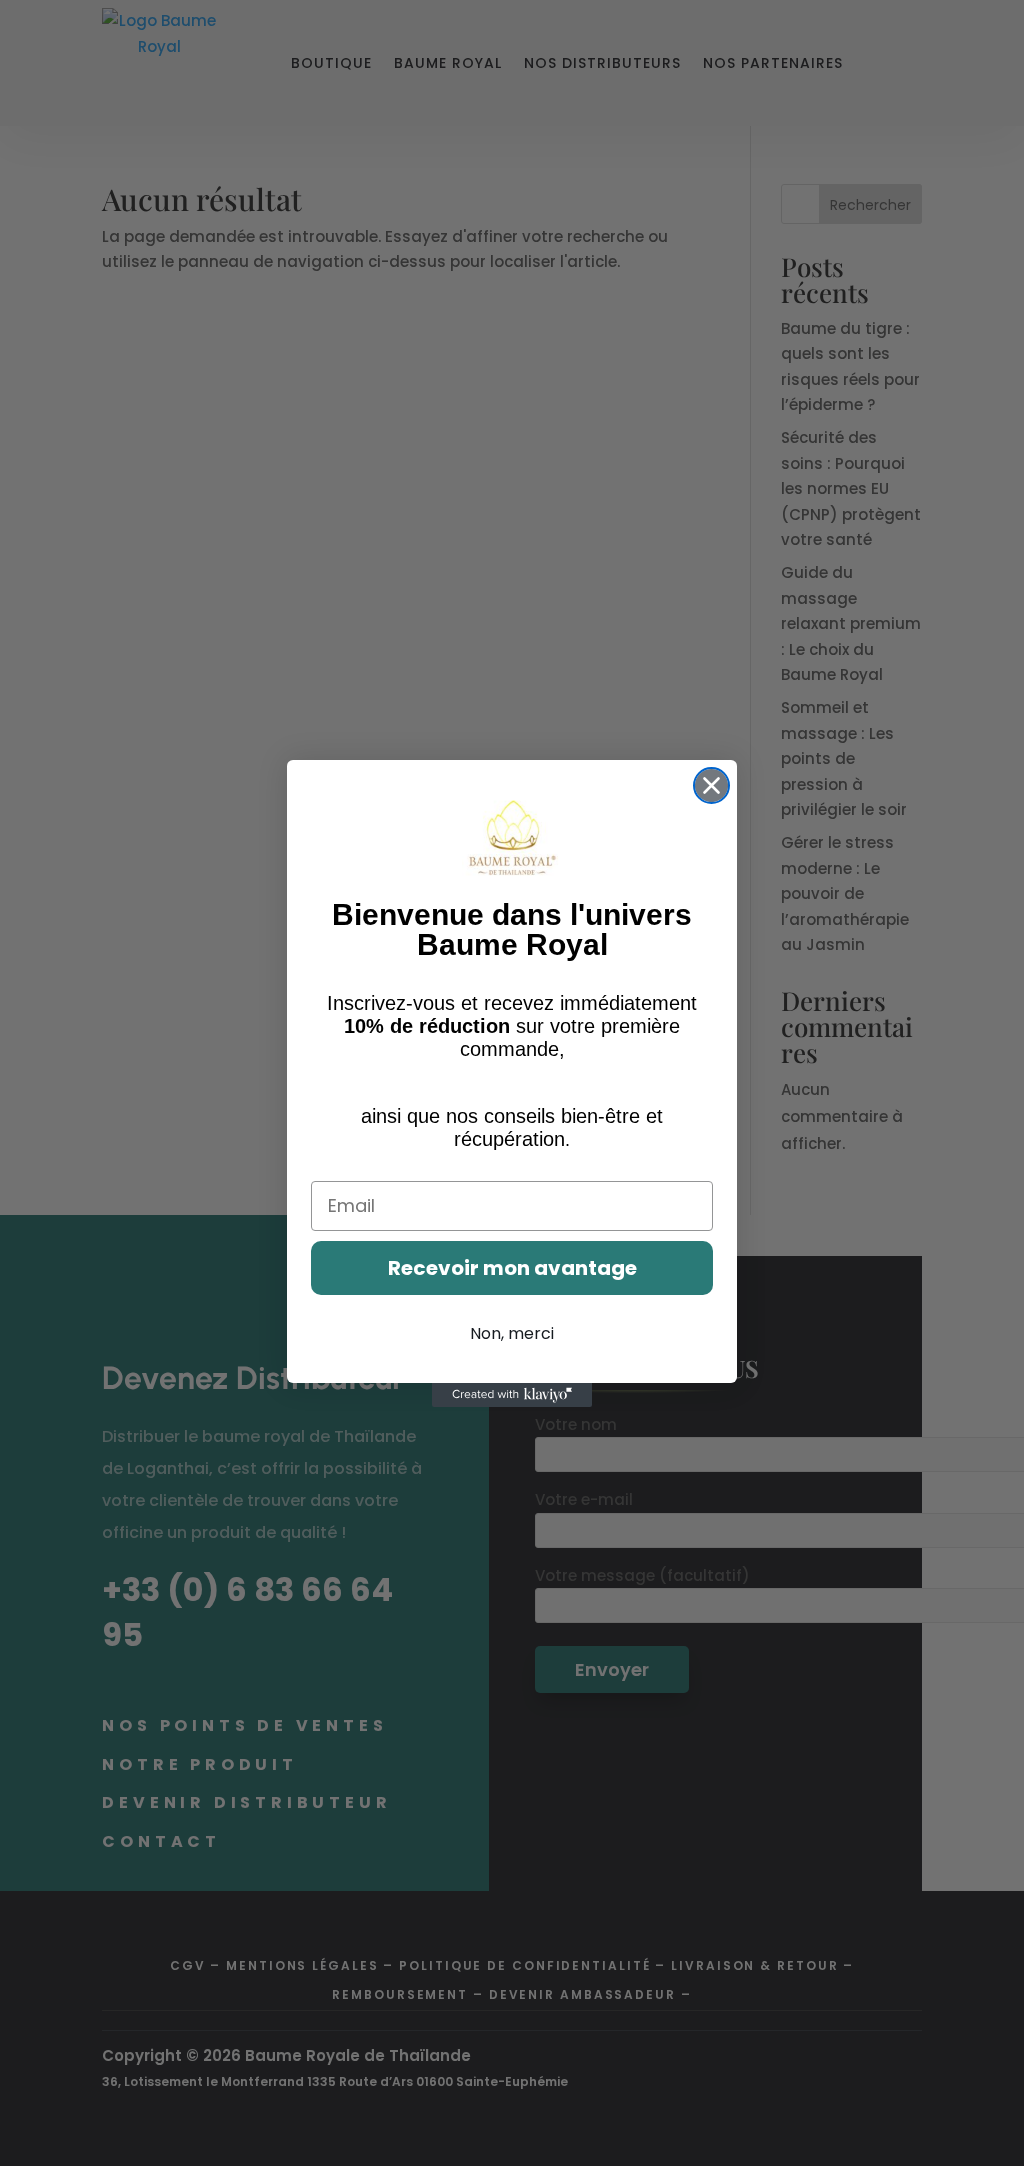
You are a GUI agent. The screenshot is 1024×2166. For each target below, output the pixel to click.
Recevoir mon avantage (512, 1268)
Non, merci (512, 1333)
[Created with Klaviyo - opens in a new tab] (512, 1395)
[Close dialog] (711, 785)
